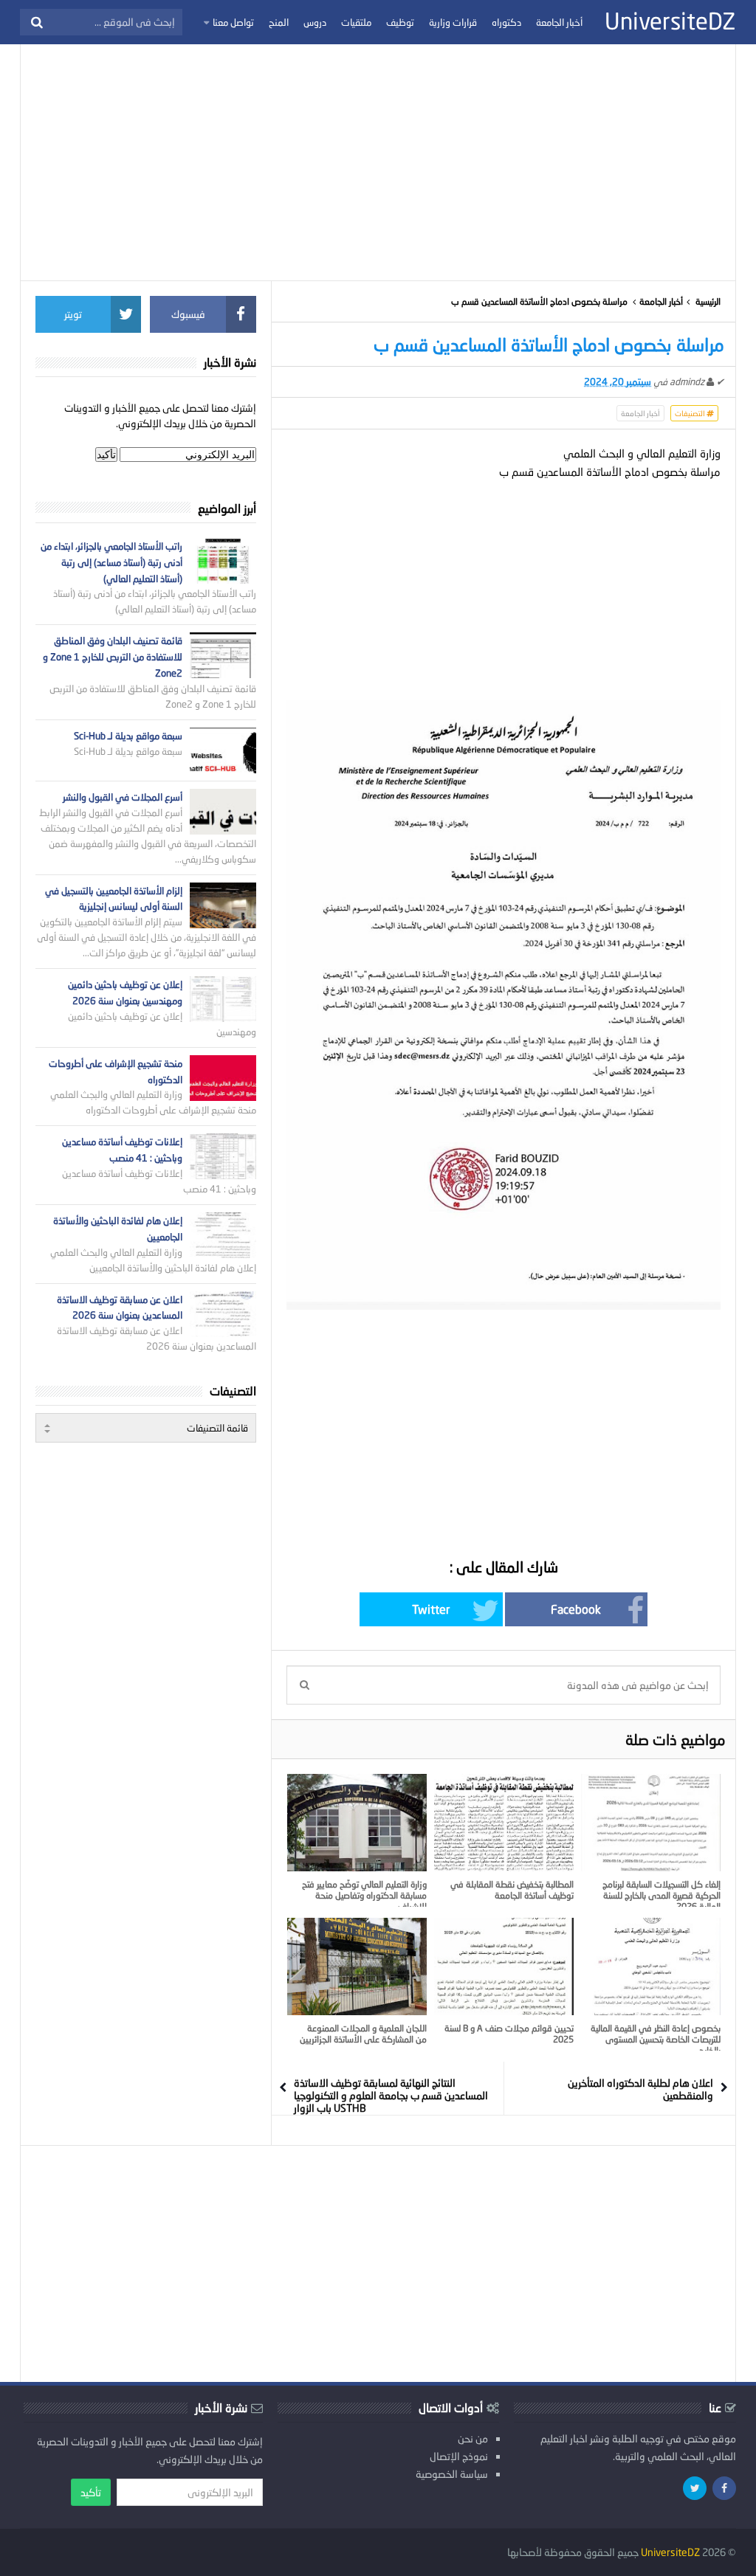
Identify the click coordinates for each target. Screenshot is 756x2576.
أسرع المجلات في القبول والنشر (123, 797)
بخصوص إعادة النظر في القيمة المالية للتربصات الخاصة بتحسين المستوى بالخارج (656, 2039)
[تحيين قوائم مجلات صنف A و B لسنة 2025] (504, 1966)
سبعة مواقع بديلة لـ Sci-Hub (128, 736)
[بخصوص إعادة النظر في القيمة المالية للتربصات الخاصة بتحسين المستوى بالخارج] (651, 1966)
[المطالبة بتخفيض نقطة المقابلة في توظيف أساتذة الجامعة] (504, 1823)
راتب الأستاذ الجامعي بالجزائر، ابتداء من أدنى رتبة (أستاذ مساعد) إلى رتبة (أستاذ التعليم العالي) (111, 562)
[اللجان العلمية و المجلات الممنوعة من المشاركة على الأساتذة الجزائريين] (357, 1966)
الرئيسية (708, 301)
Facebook (576, 1609)
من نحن (473, 2438)
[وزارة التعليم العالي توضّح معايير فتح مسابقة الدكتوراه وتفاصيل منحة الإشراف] (357, 1823)
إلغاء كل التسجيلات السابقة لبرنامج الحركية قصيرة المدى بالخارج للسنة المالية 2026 (661, 1895)
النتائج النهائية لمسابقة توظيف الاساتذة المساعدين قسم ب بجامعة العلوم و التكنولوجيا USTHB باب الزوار (391, 2095)
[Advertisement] (378, 162)
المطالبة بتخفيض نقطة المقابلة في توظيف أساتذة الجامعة (512, 1890)
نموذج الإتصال (459, 2456)
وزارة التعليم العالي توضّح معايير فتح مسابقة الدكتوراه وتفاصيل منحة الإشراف (364, 1895)
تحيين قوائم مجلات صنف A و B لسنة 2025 (509, 2034)
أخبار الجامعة (661, 301)
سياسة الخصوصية (452, 2474)
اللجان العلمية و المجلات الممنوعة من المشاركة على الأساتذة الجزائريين (363, 2034)
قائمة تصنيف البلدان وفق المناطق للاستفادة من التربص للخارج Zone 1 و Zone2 (113, 657)
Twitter (431, 1609)
